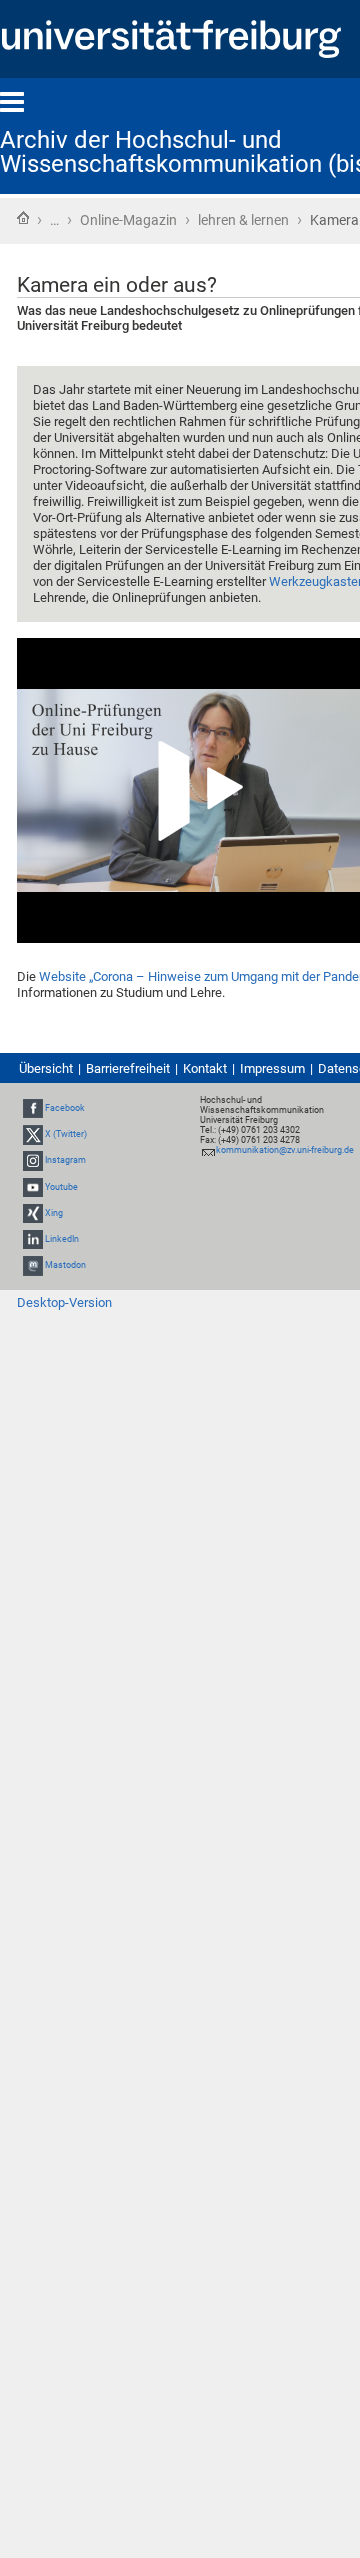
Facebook (65, 1108)
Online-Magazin (128, 220)
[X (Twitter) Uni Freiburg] (33, 1134)
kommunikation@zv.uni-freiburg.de (285, 1150)
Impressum (272, 1068)
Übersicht (46, 1068)
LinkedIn (62, 1239)
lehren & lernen (243, 220)
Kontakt (205, 1068)
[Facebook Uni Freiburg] (33, 1108)
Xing (54, 1213)
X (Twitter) (66, 1134)
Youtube (61, 1187)
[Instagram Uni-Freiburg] (33, 1160)
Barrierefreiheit (128, 1068)
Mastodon (65, 1265)
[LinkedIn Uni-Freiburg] (33, 1239)
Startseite (23, 218)
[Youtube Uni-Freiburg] (33, 1187)
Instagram (65, 1160)
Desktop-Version (64, 1302)
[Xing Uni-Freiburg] (33, 1213)
